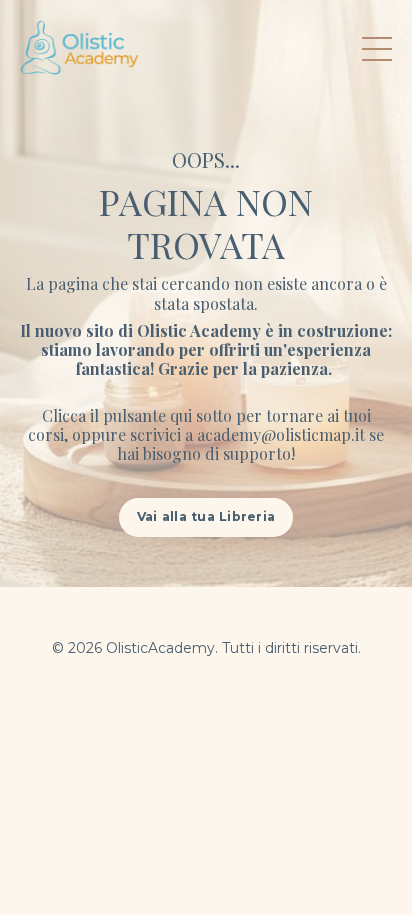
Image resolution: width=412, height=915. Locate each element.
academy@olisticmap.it (281, 434)
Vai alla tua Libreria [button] (206, 516)
